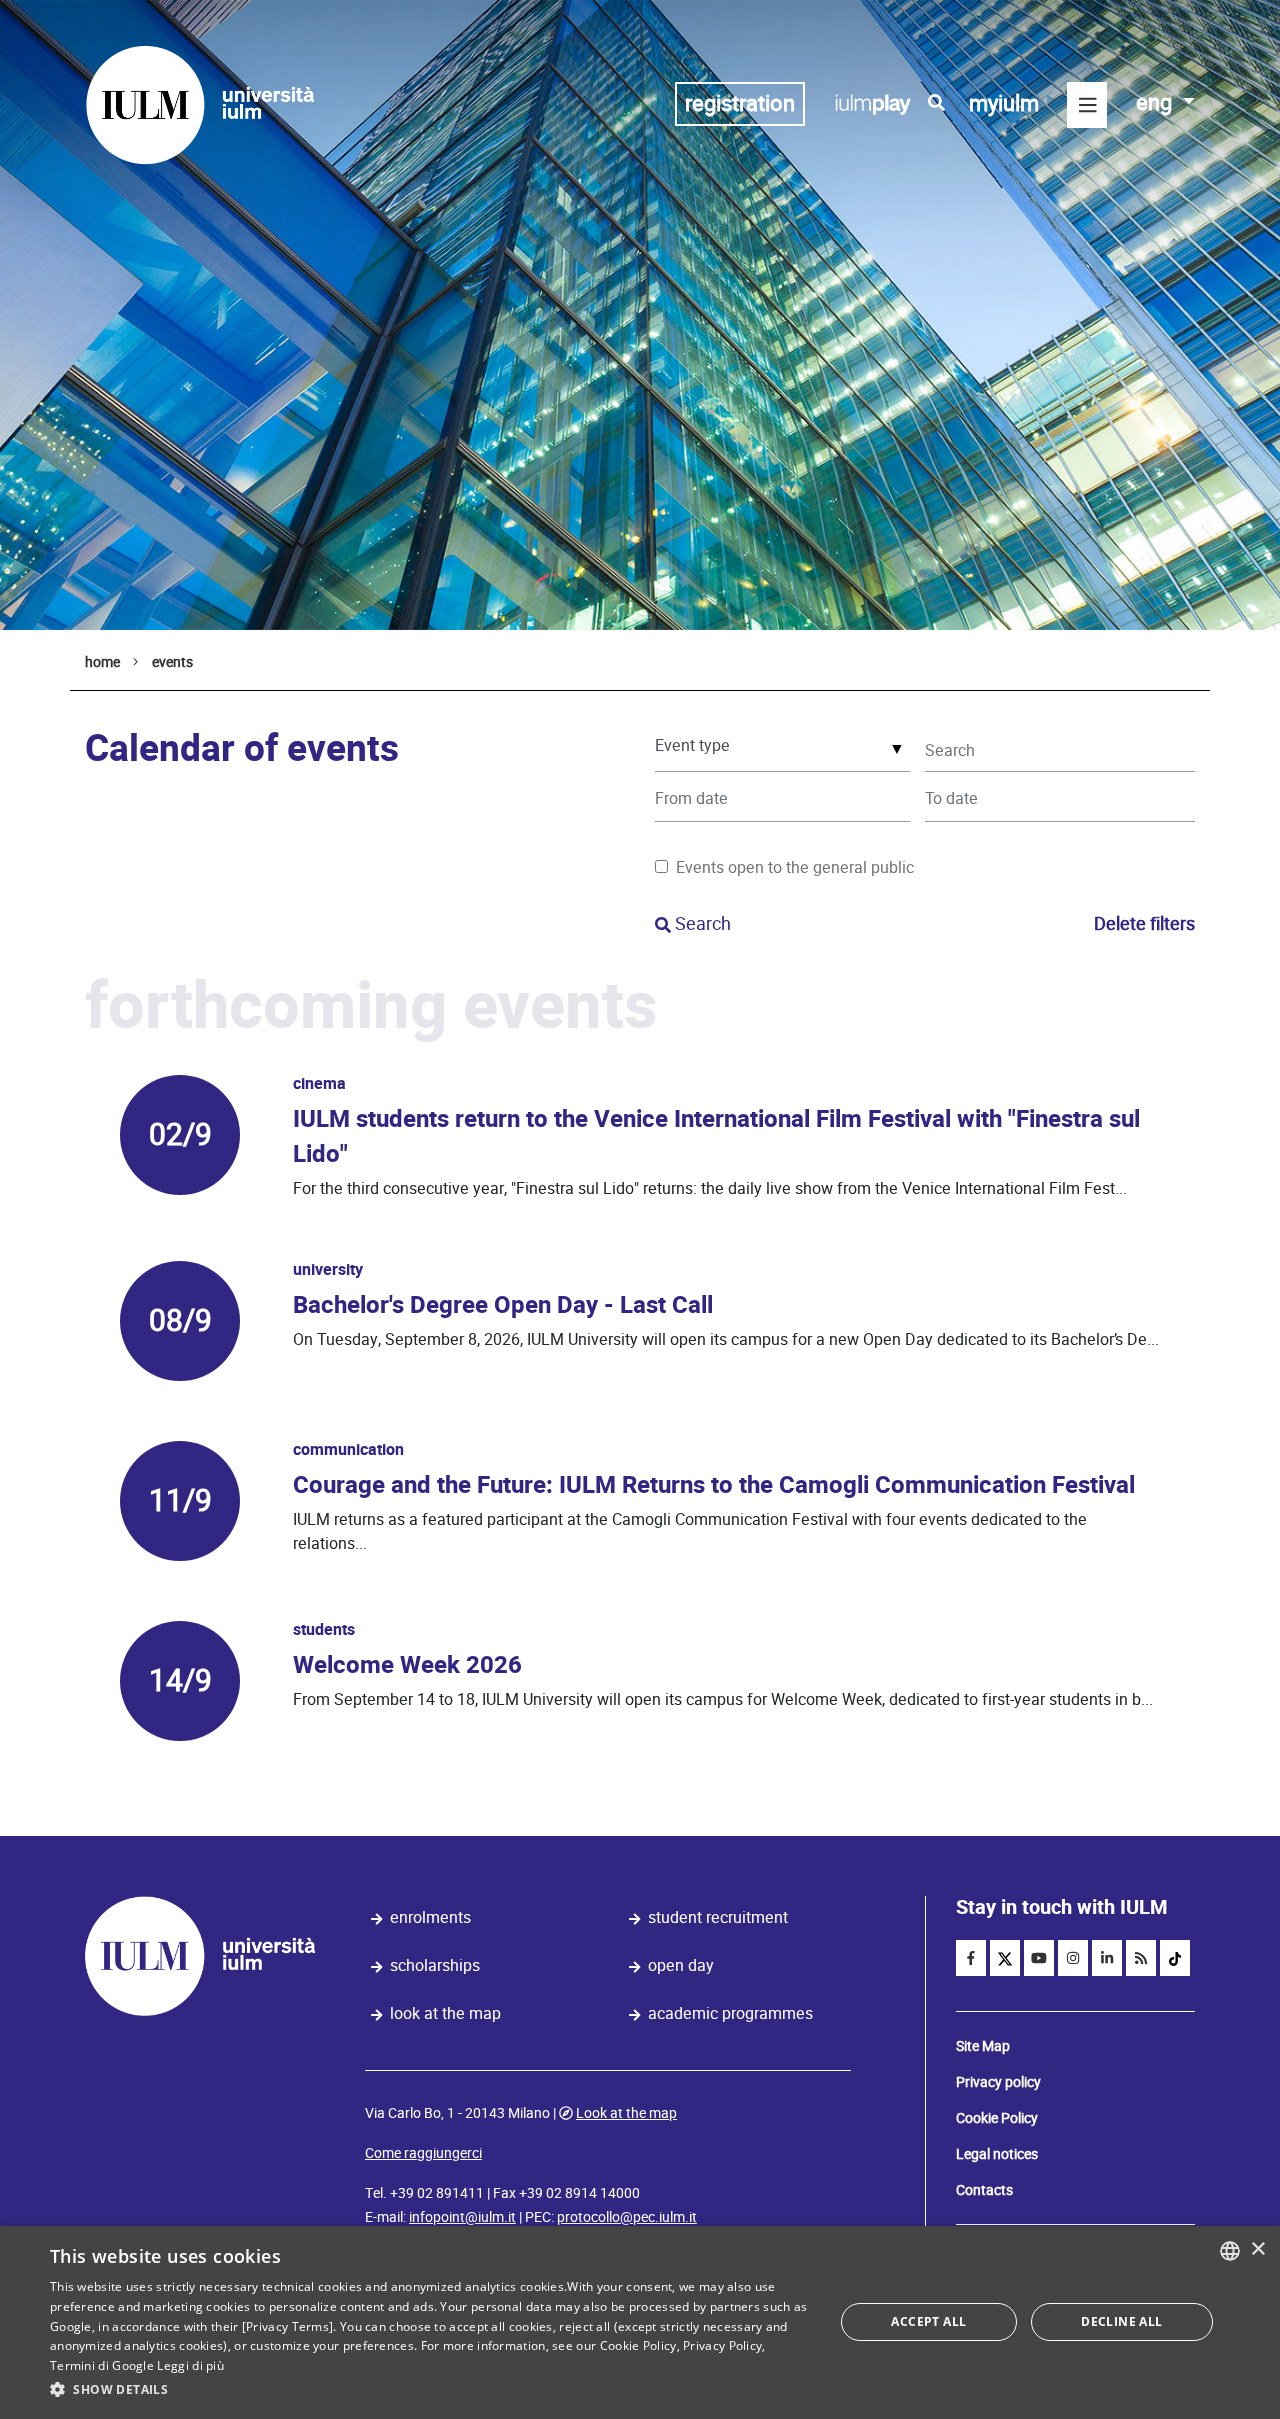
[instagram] (1073, 1958)
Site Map (983, 2046)
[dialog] (640, 2322)
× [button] (1257, 2249)
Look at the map (445, 2013)
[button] (430, 2390)
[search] (936, 103)
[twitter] (1005, 1958)
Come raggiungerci (423, 2153)
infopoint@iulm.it (462, 2217)
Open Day (681, 1965)
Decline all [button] (1121, 2321)
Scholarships (435, 1965)
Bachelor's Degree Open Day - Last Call (503, 1305)
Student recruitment (718, 1917)
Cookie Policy (997, 2118)
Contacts (984, 2190)
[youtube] (1039, 1958)
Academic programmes (730, 2013)
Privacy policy (998, 2082)
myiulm (1004, 103)
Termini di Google (102, 2365)
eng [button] (1156, 102)
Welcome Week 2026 (407, 1665)
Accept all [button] (928, 2321)
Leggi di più (190, 2365)
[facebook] (971, 1958)
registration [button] (740, 103)
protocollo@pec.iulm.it (627, 2217)
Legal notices (997, 2154)
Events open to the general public (795, 867)
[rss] (1141, 1958)
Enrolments (430, 1917)
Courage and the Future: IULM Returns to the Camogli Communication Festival (714, 1485)
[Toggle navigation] (1087, 105)
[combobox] (1230, 2251)
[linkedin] (1107, 1958)
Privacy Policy (722, 2345)
